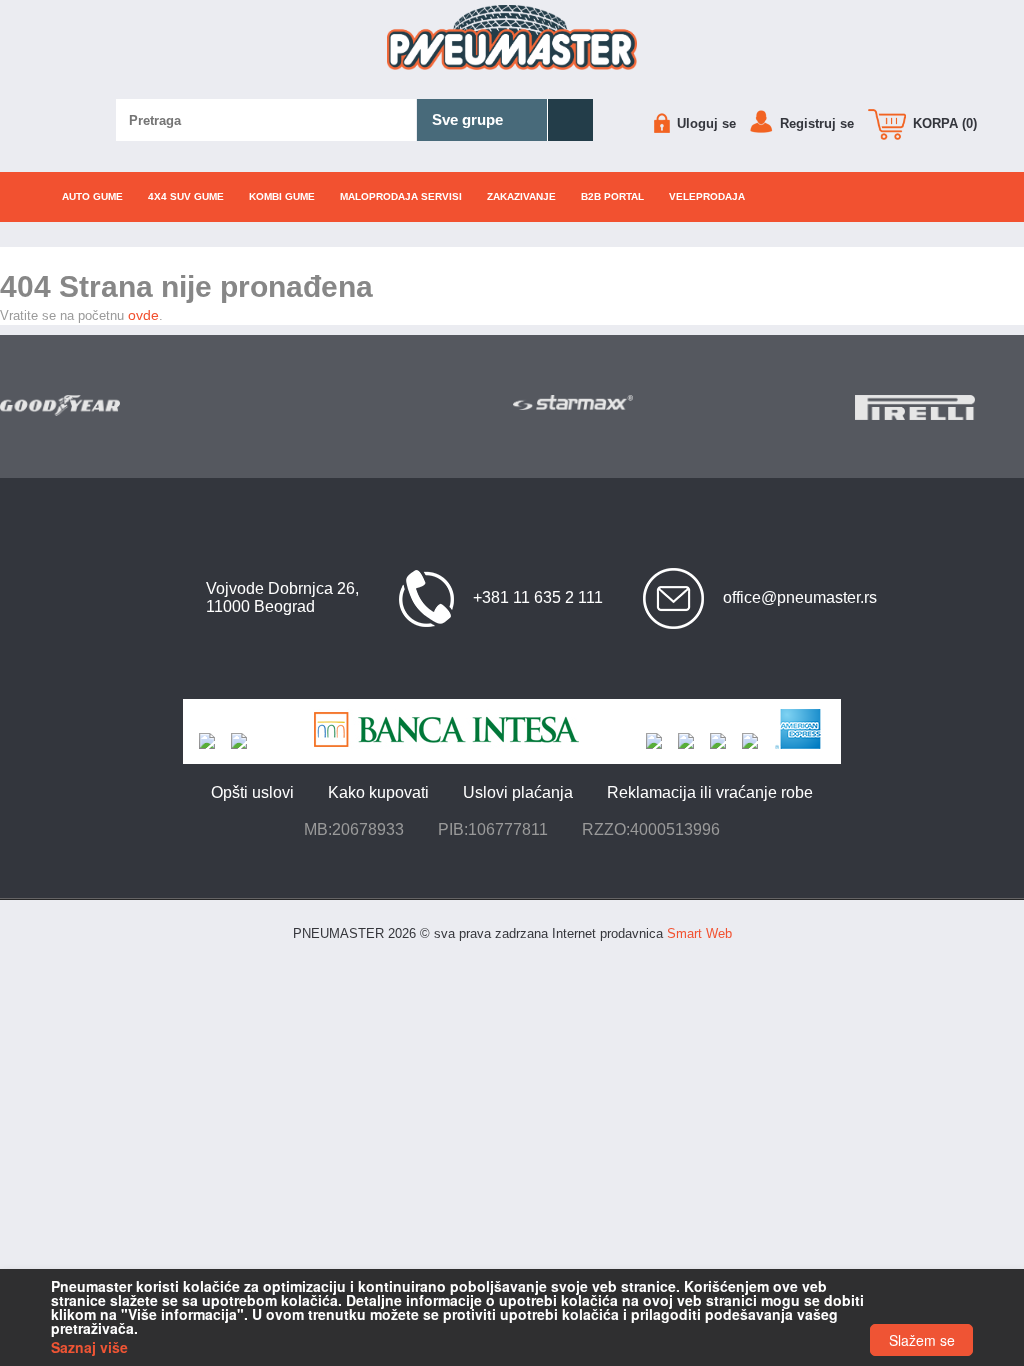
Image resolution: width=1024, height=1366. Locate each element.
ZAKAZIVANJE (521, 196)
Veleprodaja (707, 196)
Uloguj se (704, 123)
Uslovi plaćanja (518, 792)
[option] (85, 406)
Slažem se (922, 1340)
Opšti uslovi (252, 792)
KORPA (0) (943, 123)
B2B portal (612, 196)
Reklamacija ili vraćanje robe (710, 792)
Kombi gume (282, 196)
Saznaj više (89, 1347)
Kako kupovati (378, 792)
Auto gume (92, 196)
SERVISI (401, 196)
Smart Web (699, 933)
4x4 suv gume (186, 196)
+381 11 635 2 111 (538, 597)
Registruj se (815, 123)
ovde (143, 315)
